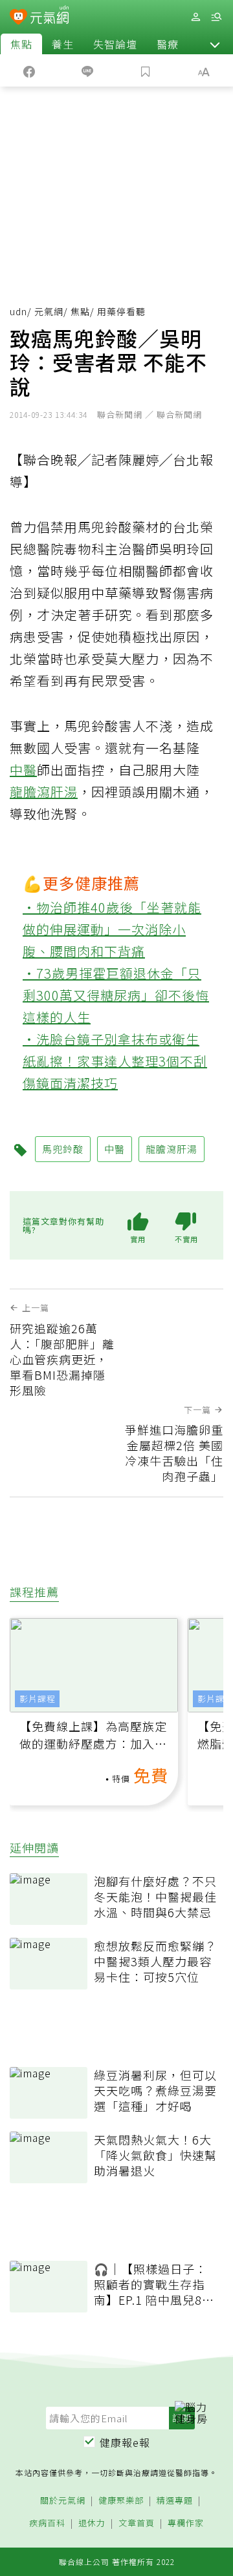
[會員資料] (195, 17)
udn (18, 311)
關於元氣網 (63, 2501)
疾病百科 (47, 2523)
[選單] (216, 17)
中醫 (23, 770)
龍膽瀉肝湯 (44, 792)
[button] (215, 44)
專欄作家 (186, 2523)
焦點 (21, 44)
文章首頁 (137, 2523)
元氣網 (49, 311)
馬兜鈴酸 (63, 1149)
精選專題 (175, 2501)
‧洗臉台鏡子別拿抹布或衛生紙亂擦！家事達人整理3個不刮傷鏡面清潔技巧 (115, 1061)
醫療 (168, 44)
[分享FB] (29, 70)
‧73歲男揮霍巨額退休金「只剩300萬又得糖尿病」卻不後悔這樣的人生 (116, 995)
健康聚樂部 (121, 2501)
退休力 (92, 2523)
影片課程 (38, 1698)
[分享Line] (87, 70)
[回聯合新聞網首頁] (18, 18)
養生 (63, 44)
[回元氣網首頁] (50, 16)
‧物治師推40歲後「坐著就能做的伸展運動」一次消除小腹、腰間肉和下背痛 (112, 929)
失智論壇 (115, 44)
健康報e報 (125, 2442)
